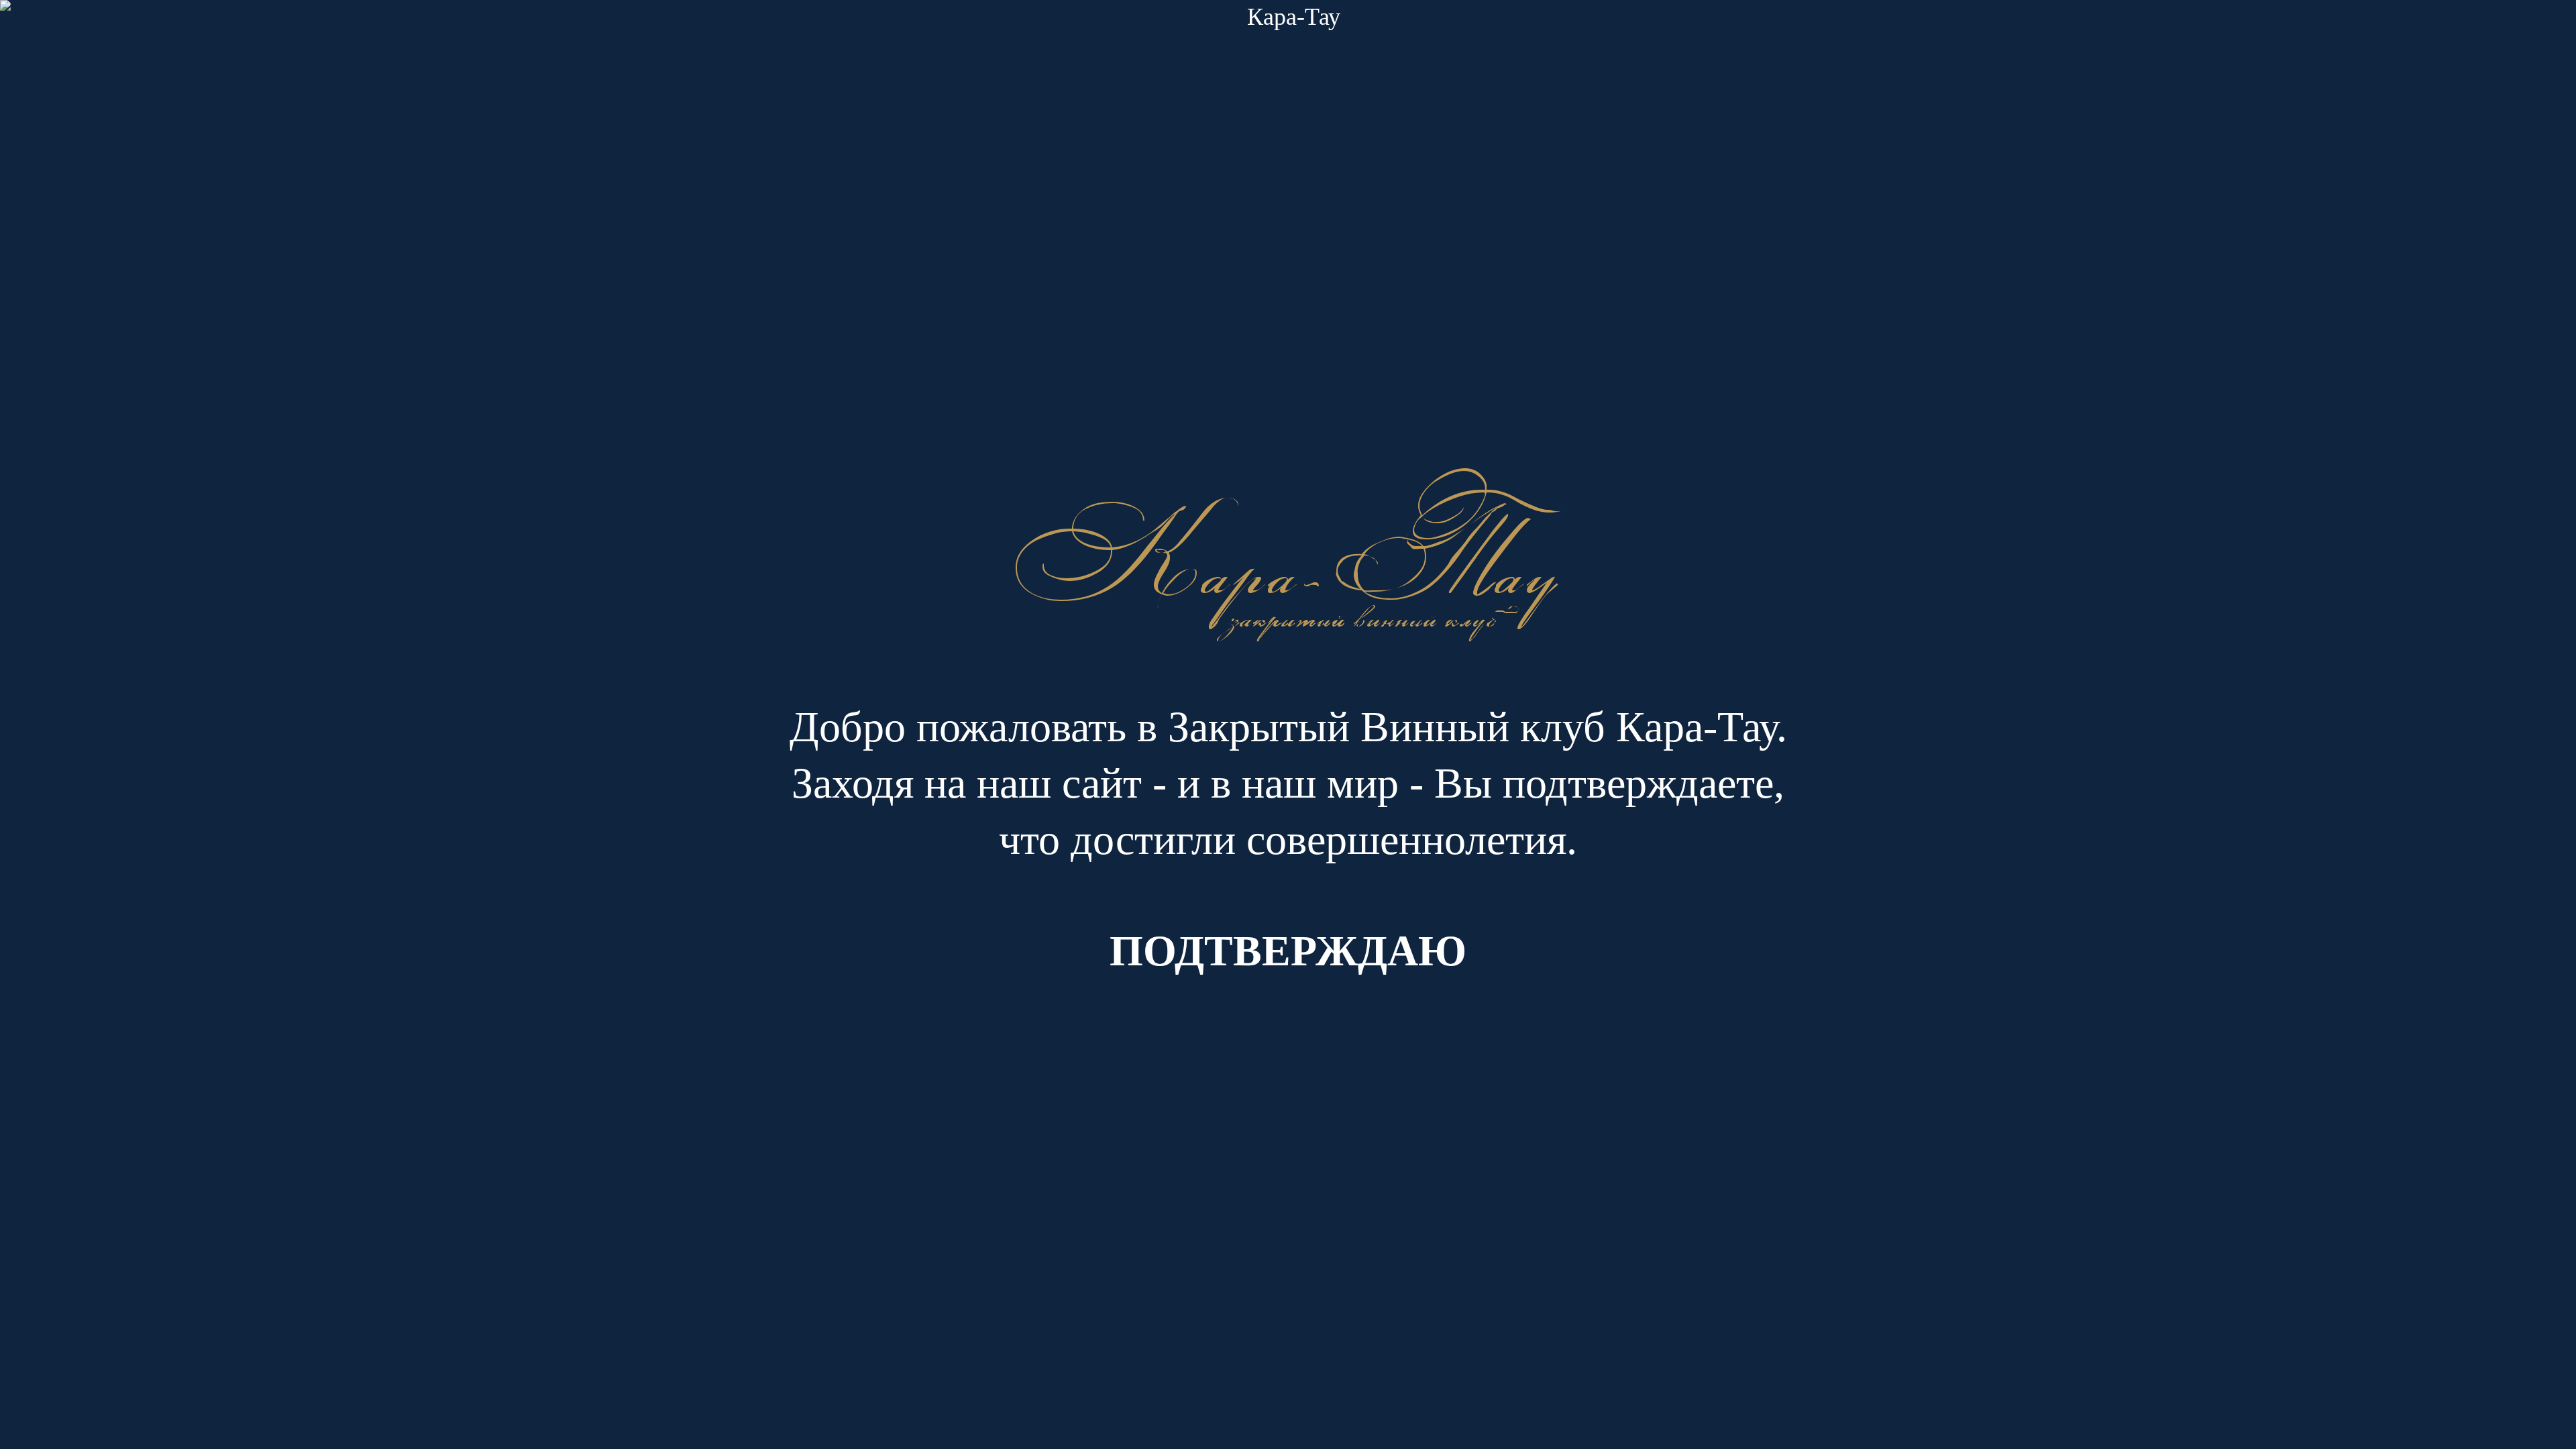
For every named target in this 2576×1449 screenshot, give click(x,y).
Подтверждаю (1288, 951)
